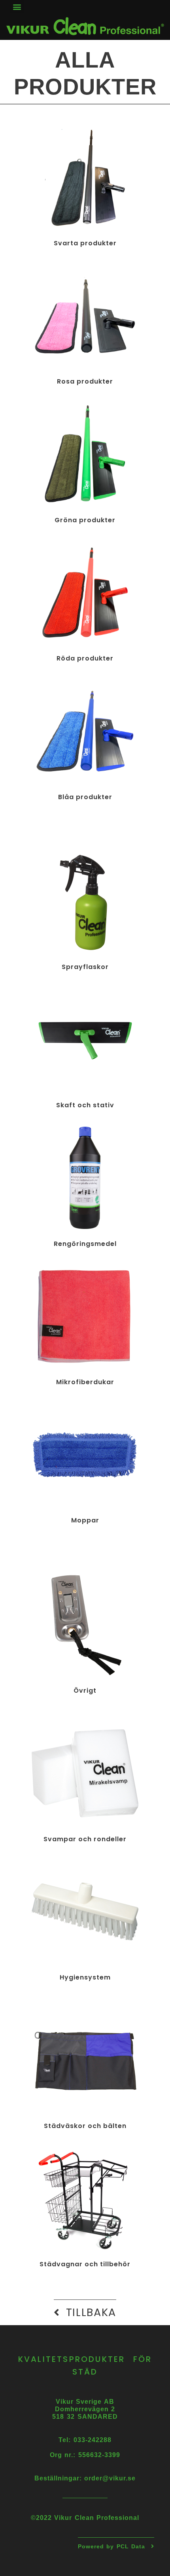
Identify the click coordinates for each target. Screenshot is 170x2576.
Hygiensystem (85, 1977)
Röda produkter (85, 658)
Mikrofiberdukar (85, 1382)
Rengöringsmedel (85, 1244)
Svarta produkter (85, 243)
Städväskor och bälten (85, 2126)
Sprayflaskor (85, 967)
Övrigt (85, 1691)
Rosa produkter (85, 381)
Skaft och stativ (85, 1105)
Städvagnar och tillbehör (85, 2264)
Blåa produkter (85, 797)
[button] (17, 7)
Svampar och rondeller (85, 1839)
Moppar (85, 1520)
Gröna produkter (85, 520)
